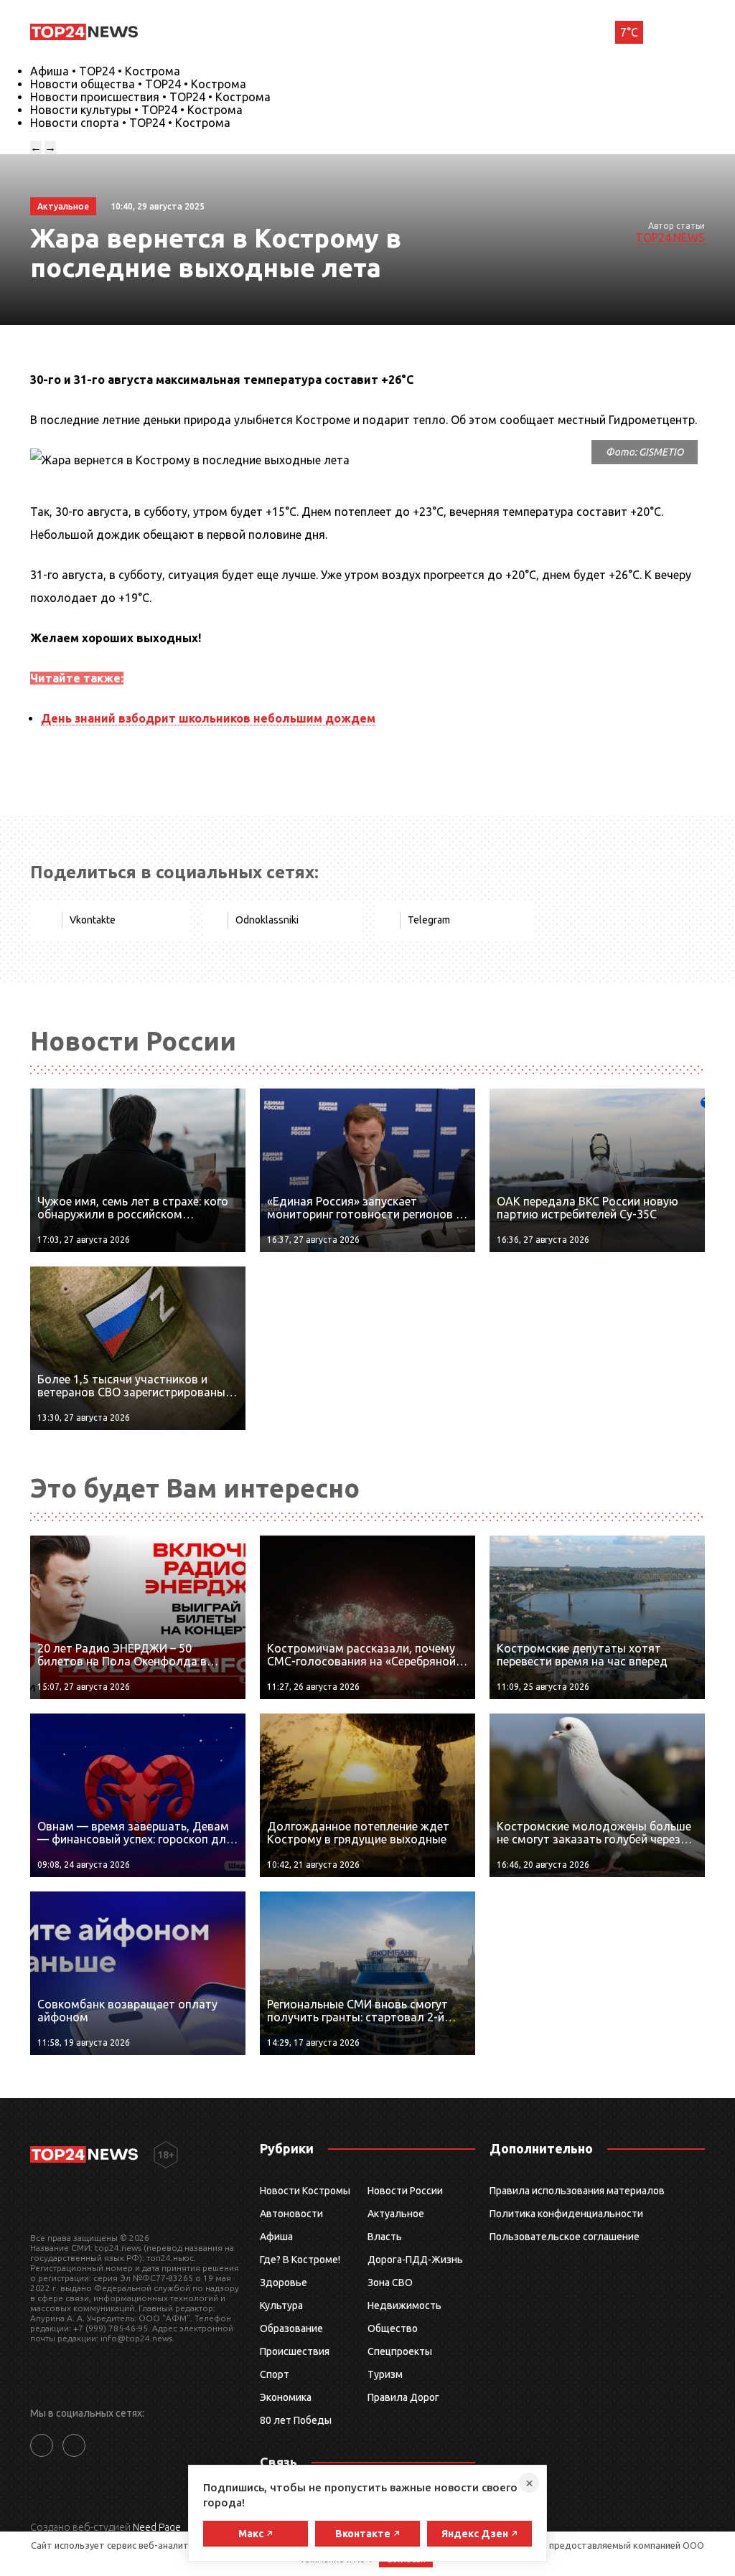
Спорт (275, 2374)
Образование (291, 2328)
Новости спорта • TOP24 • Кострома (130, 123)
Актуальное (396, 2214)
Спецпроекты (400, 2351)
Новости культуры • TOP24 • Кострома (136, 110)
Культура (281, 2305)
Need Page (157, 2527)
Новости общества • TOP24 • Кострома (138, 84)
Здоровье (284, 2283)
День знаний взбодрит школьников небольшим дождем (208, 718)
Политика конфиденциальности (566, 2214)
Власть (385, 2237)
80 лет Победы (296, 2420)
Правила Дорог (403, 2397)
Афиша (276, 2237)
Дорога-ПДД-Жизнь (415, 2260)
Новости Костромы (305, 2191)
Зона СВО (390, 2283)
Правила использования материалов (577, 2191)
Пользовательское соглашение (565, 2237)
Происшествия (295, 2351)
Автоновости (291, 2214)
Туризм (385, 2374)
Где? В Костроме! (300, 2260)
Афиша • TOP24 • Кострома (105, 71)
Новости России (405, 2191)
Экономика (286, 2397)
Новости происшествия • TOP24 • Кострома (150, 97)
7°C (629, 32)
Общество (393, 2328)
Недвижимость (404, 2305)
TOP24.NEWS (670, 238)
